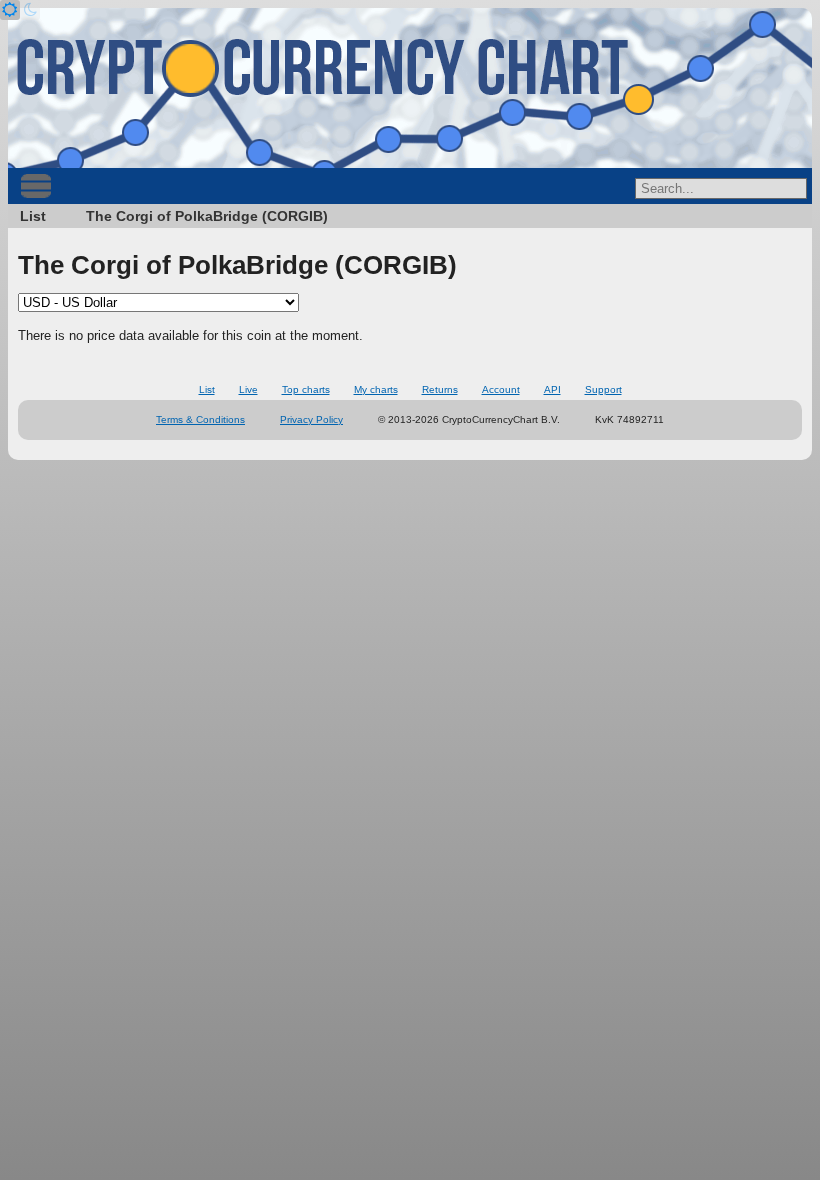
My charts (376, 389)
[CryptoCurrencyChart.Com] (410, 88)
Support (603, 389)
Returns (440, 389)
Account (501, 389)
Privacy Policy (311, 419)
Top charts (306, 389)
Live (248, 389)
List (33, 216)
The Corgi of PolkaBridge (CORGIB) (207, 216)
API (552, 389)
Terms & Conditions (200, 419)
